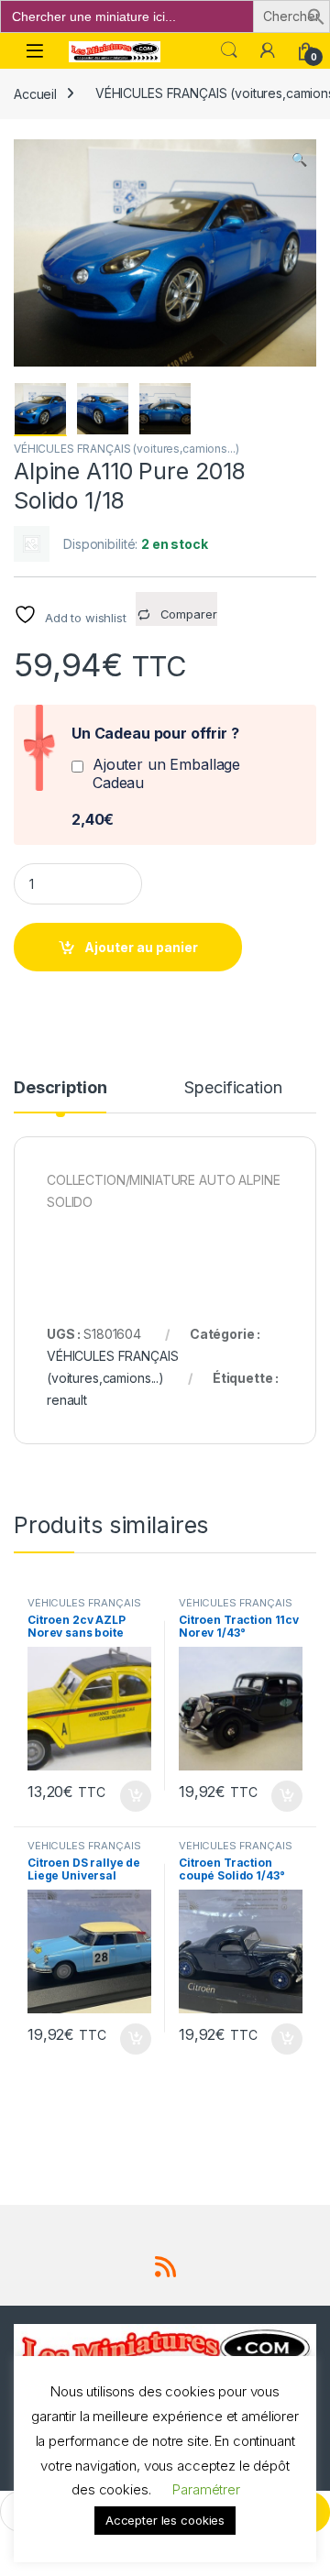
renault (67, 1400)
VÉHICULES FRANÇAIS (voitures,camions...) (126, 449)
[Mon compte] (268, 50)
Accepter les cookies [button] (165, 2520)
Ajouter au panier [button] (130, 1796)
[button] (316, 15)
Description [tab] (60, 1088)
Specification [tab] (233, 1088)
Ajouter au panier (141, 947)
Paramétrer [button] (206, 2489)
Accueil (35, 93)
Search (229, 50)
